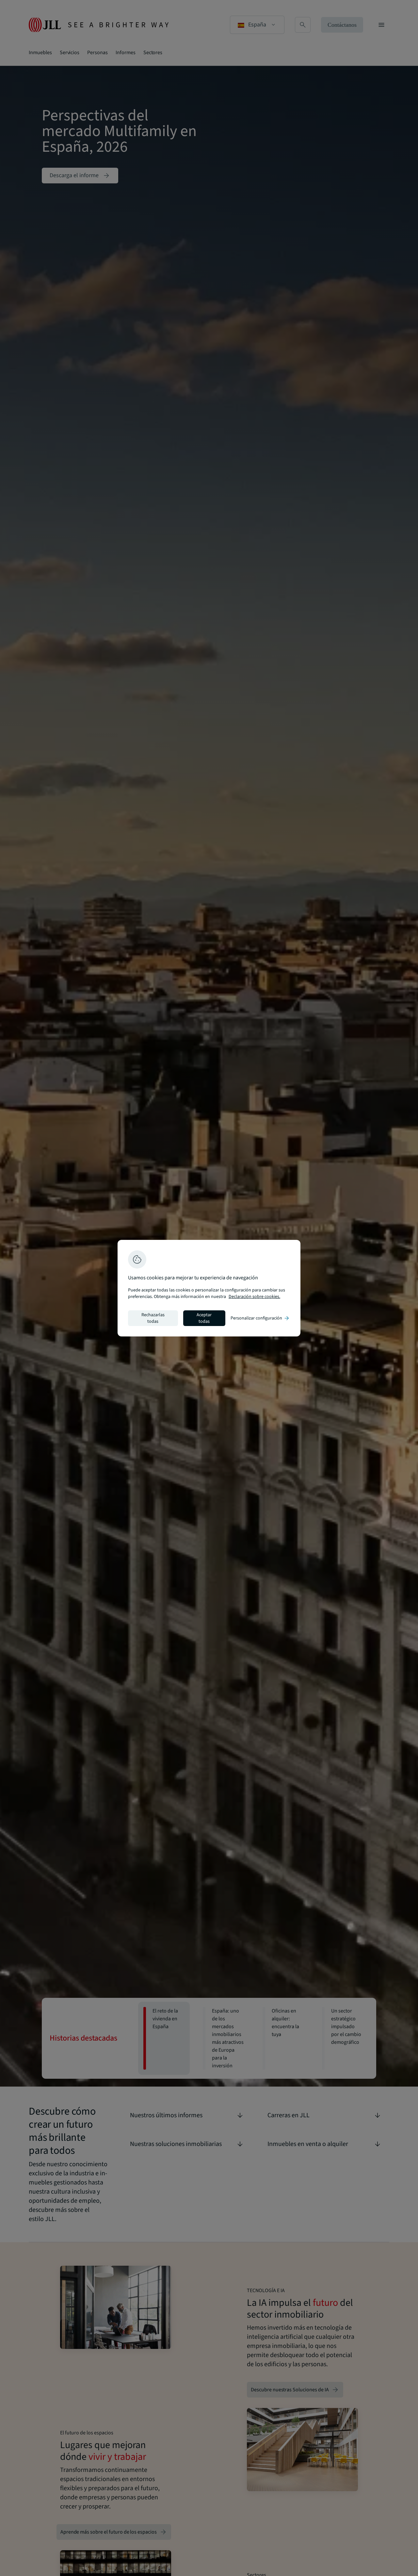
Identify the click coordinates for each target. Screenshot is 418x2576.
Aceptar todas (204, 1318)
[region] (209, 1288)
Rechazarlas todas (153, 1318)
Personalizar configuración (260, 1318)
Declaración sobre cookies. (254, 1297)
